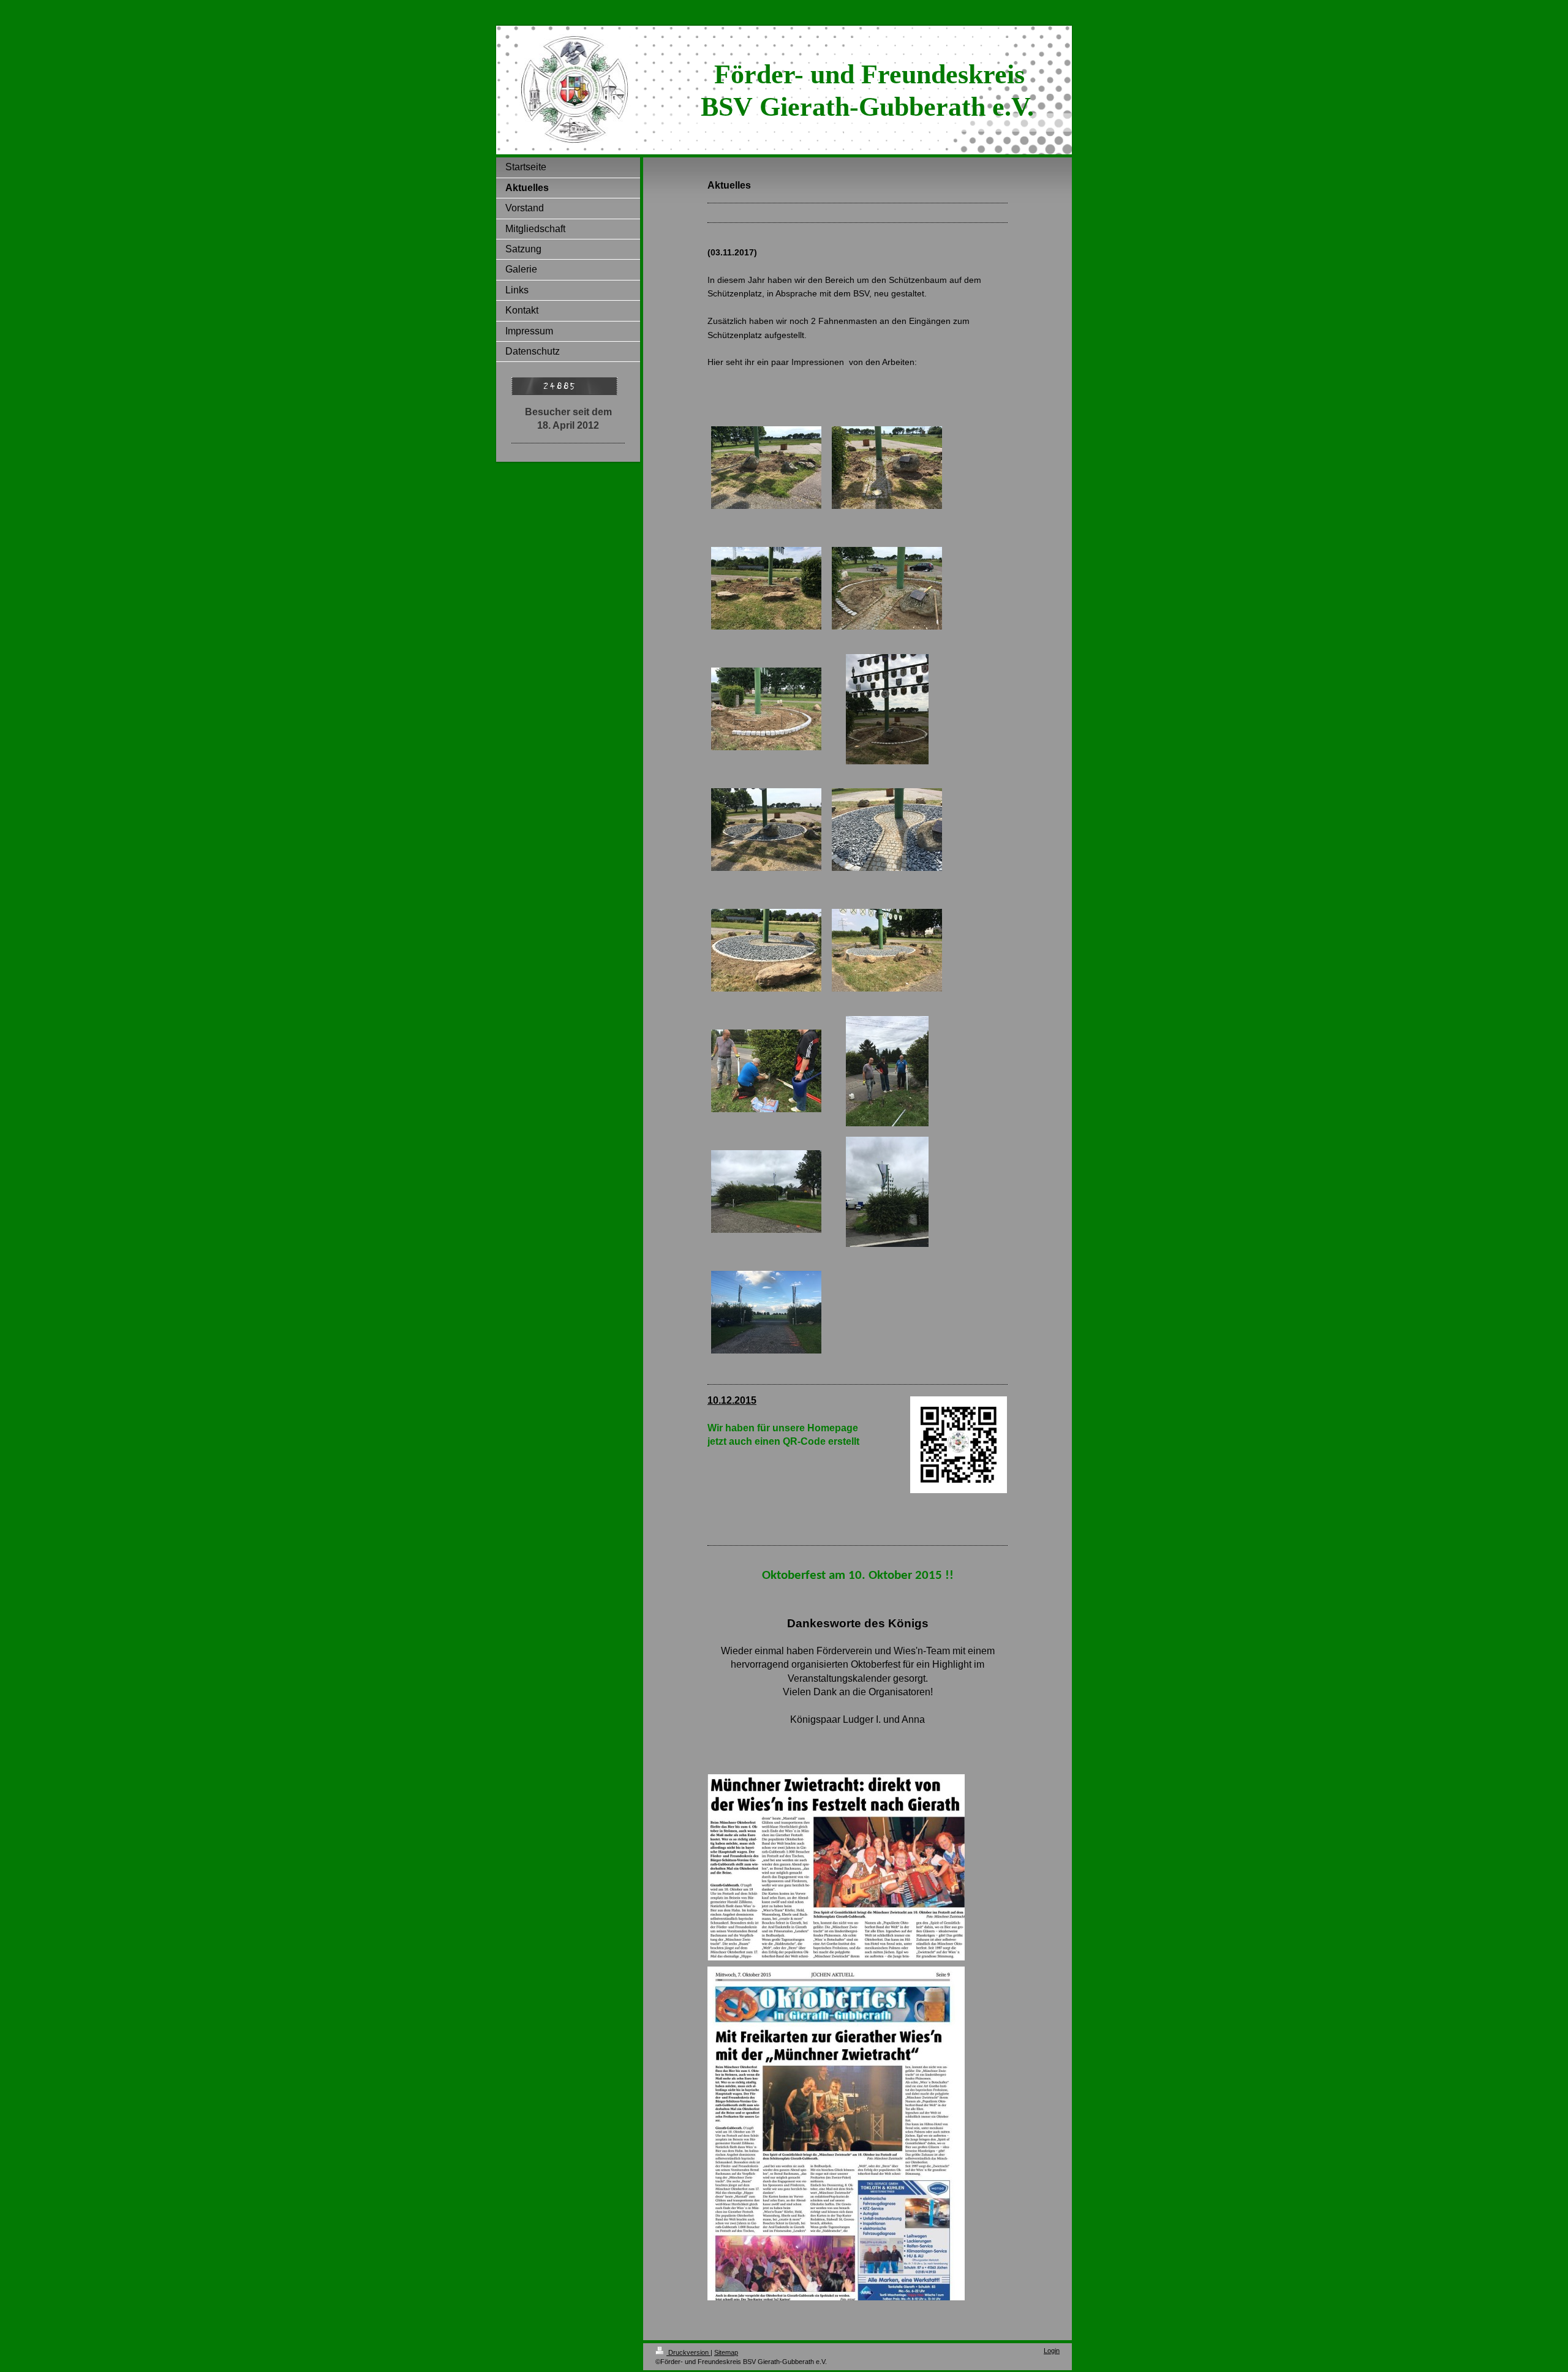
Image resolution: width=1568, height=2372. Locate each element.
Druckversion (688, 2352)
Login (1052, 2351)
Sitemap (726, 2352)
